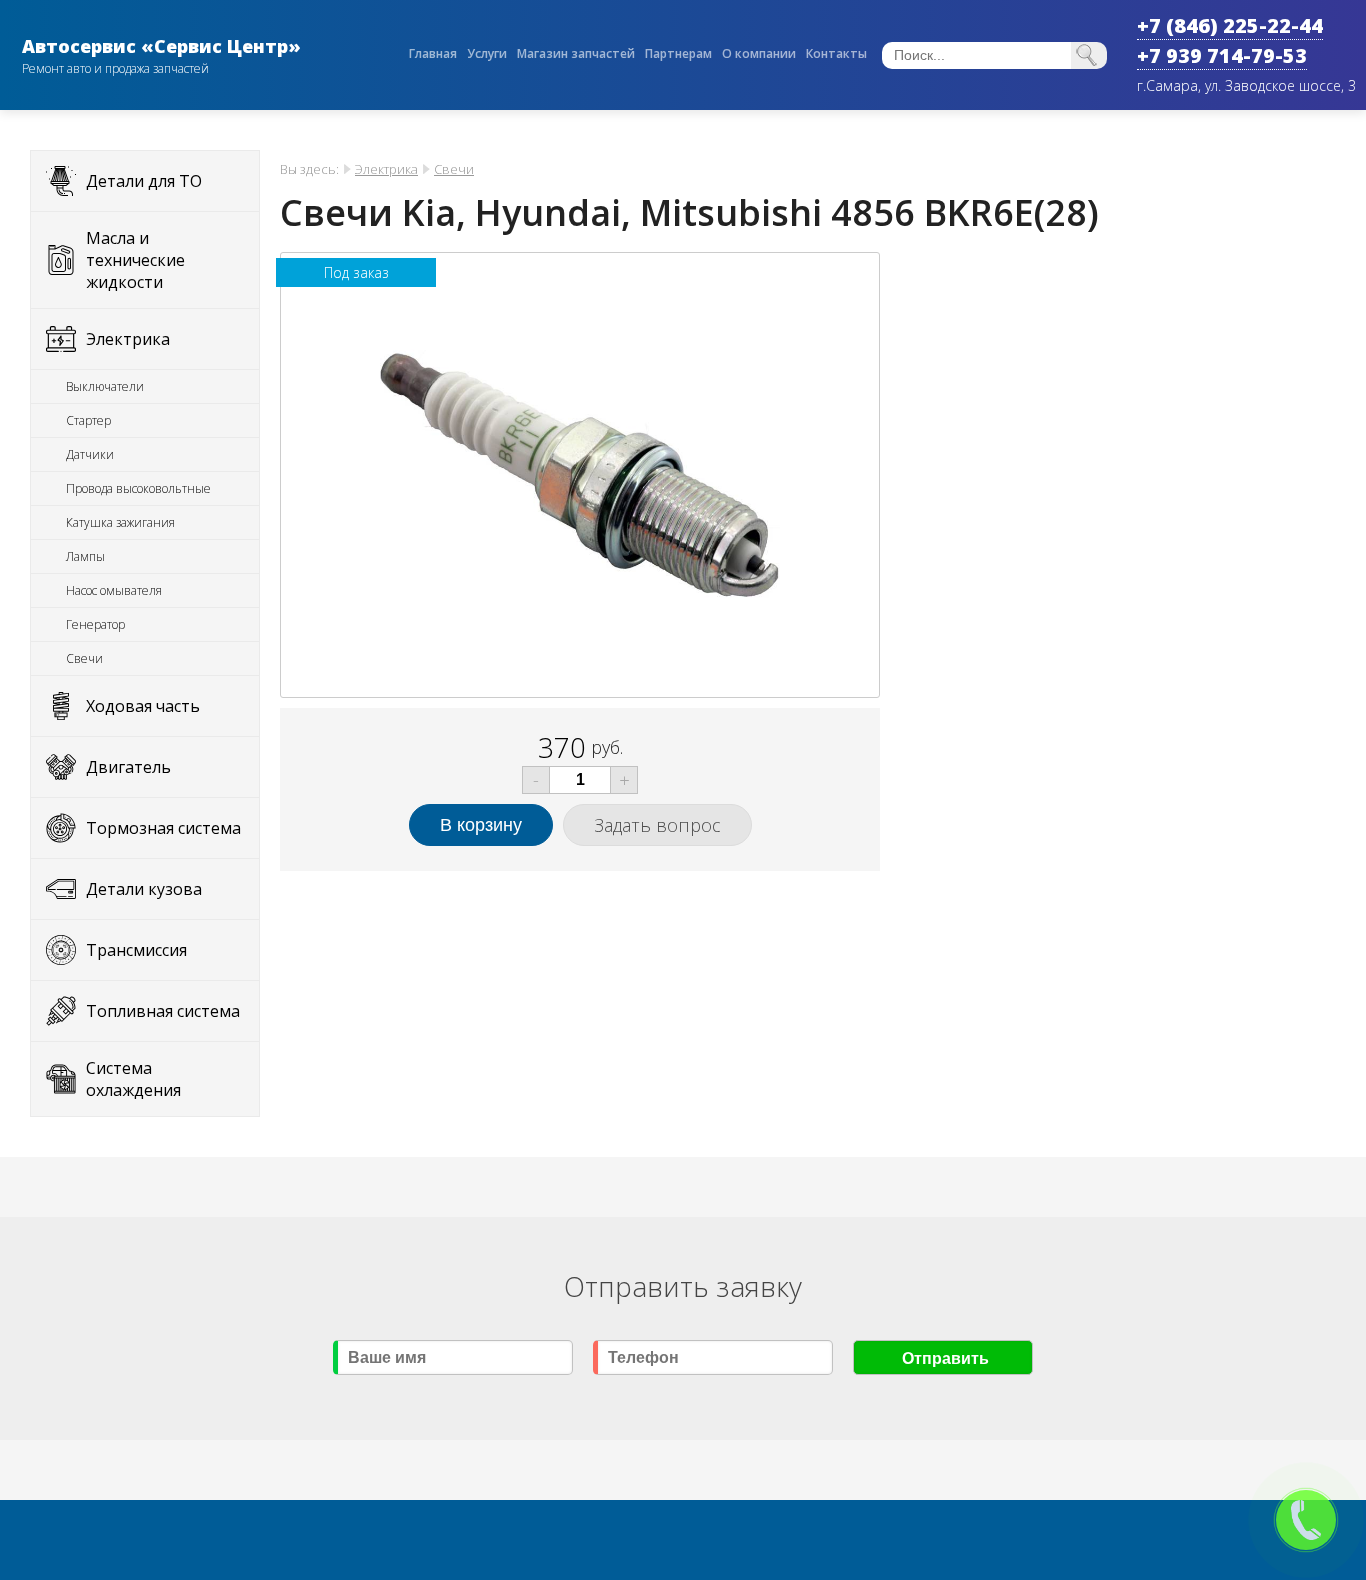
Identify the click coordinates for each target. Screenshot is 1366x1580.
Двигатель (128, 767)
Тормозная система (163, 828)
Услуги (487, 53)
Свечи (84, 658)
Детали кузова (144, 889)
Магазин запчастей (576, 53)
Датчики (90, 454)
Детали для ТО (144, 181)
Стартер (88, 420)
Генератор (95, 624)
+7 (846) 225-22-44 (1230, 25)
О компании (759, 53)
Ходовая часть (143, 706)
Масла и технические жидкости (135, 260)
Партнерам (678, 53)
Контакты (836, 53)
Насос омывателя (114, 590)
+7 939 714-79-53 (1222, 55)
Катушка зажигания (120, 522)
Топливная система (163, 1011)
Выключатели (105, 386)
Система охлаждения (133, 1079)
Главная (433, 53)
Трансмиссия (136, 950)
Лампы (85, 556)
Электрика (128, 339)
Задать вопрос (657, 825)
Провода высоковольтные (138, 488)
